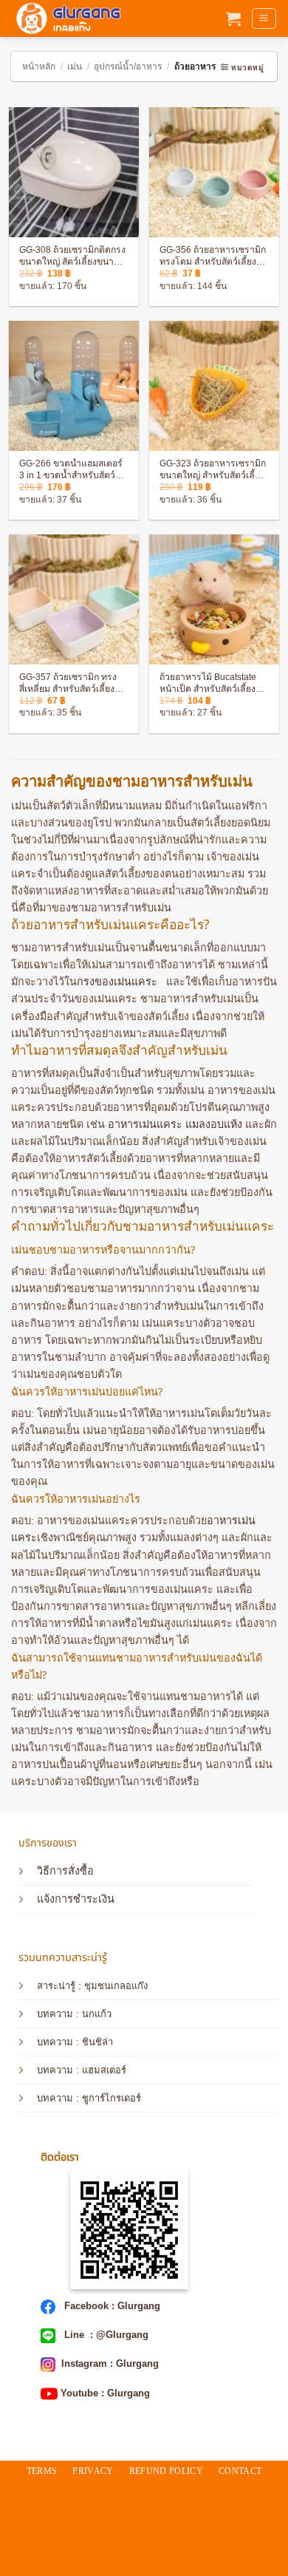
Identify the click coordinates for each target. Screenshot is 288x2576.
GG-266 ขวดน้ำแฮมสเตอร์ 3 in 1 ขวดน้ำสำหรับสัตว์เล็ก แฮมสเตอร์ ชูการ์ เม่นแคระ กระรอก (71, 470)
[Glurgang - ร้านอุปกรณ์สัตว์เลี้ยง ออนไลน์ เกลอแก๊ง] (66, 18)
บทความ (55, 2042)
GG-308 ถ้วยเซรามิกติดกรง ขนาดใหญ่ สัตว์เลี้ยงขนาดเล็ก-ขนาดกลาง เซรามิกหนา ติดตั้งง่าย (72, 256)
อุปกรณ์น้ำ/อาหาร (128, 67)
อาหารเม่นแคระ (145, 1124)
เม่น (75, 67)
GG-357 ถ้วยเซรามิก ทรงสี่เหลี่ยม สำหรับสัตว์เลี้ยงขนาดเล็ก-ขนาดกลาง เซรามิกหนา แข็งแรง (72, 684)
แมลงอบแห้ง (214, 1124)
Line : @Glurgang (105, 2335)
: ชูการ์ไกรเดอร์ (107, 2098)
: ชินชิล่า (93, 2042)
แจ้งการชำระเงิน (76, 1899)
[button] (233, 18)
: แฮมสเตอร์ (100, 2070)
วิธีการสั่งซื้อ (65, 1871)
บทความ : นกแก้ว (74, 2014)
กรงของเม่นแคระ (117, 982)
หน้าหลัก (39, 67)
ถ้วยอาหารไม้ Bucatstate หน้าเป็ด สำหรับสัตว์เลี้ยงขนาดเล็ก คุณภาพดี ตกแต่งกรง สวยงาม (212, 684)
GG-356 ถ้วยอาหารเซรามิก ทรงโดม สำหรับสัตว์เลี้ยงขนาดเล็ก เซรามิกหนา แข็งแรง (213, 256)
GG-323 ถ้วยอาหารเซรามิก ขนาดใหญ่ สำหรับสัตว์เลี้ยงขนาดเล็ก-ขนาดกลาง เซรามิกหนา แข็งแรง (213, 470)
